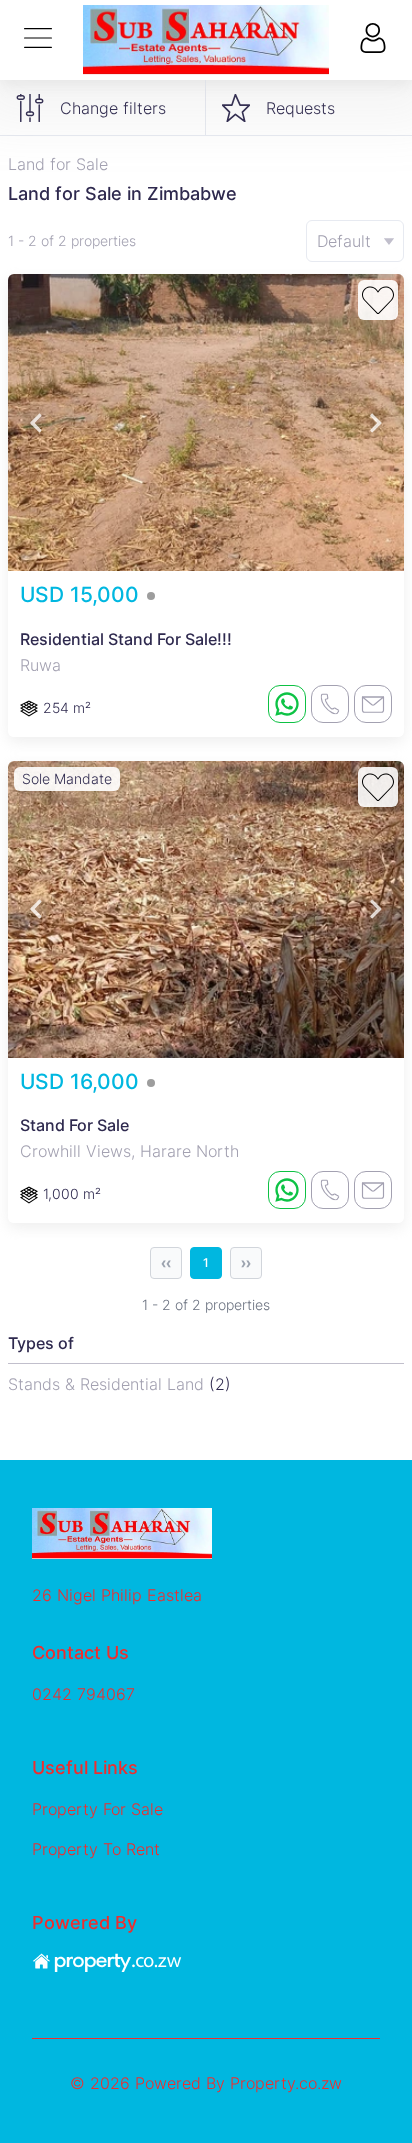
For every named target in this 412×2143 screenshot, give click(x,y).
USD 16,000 (82, 1081)
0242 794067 (83, 1694)
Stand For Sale (74, 1125)
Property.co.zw (286, 2083)
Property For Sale (97, 1809)
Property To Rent (96, 1849)
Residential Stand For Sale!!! (126, 639)
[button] (35, 422)
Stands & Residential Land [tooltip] (108, 1384)
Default (344, 241)
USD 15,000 (82, 594)
